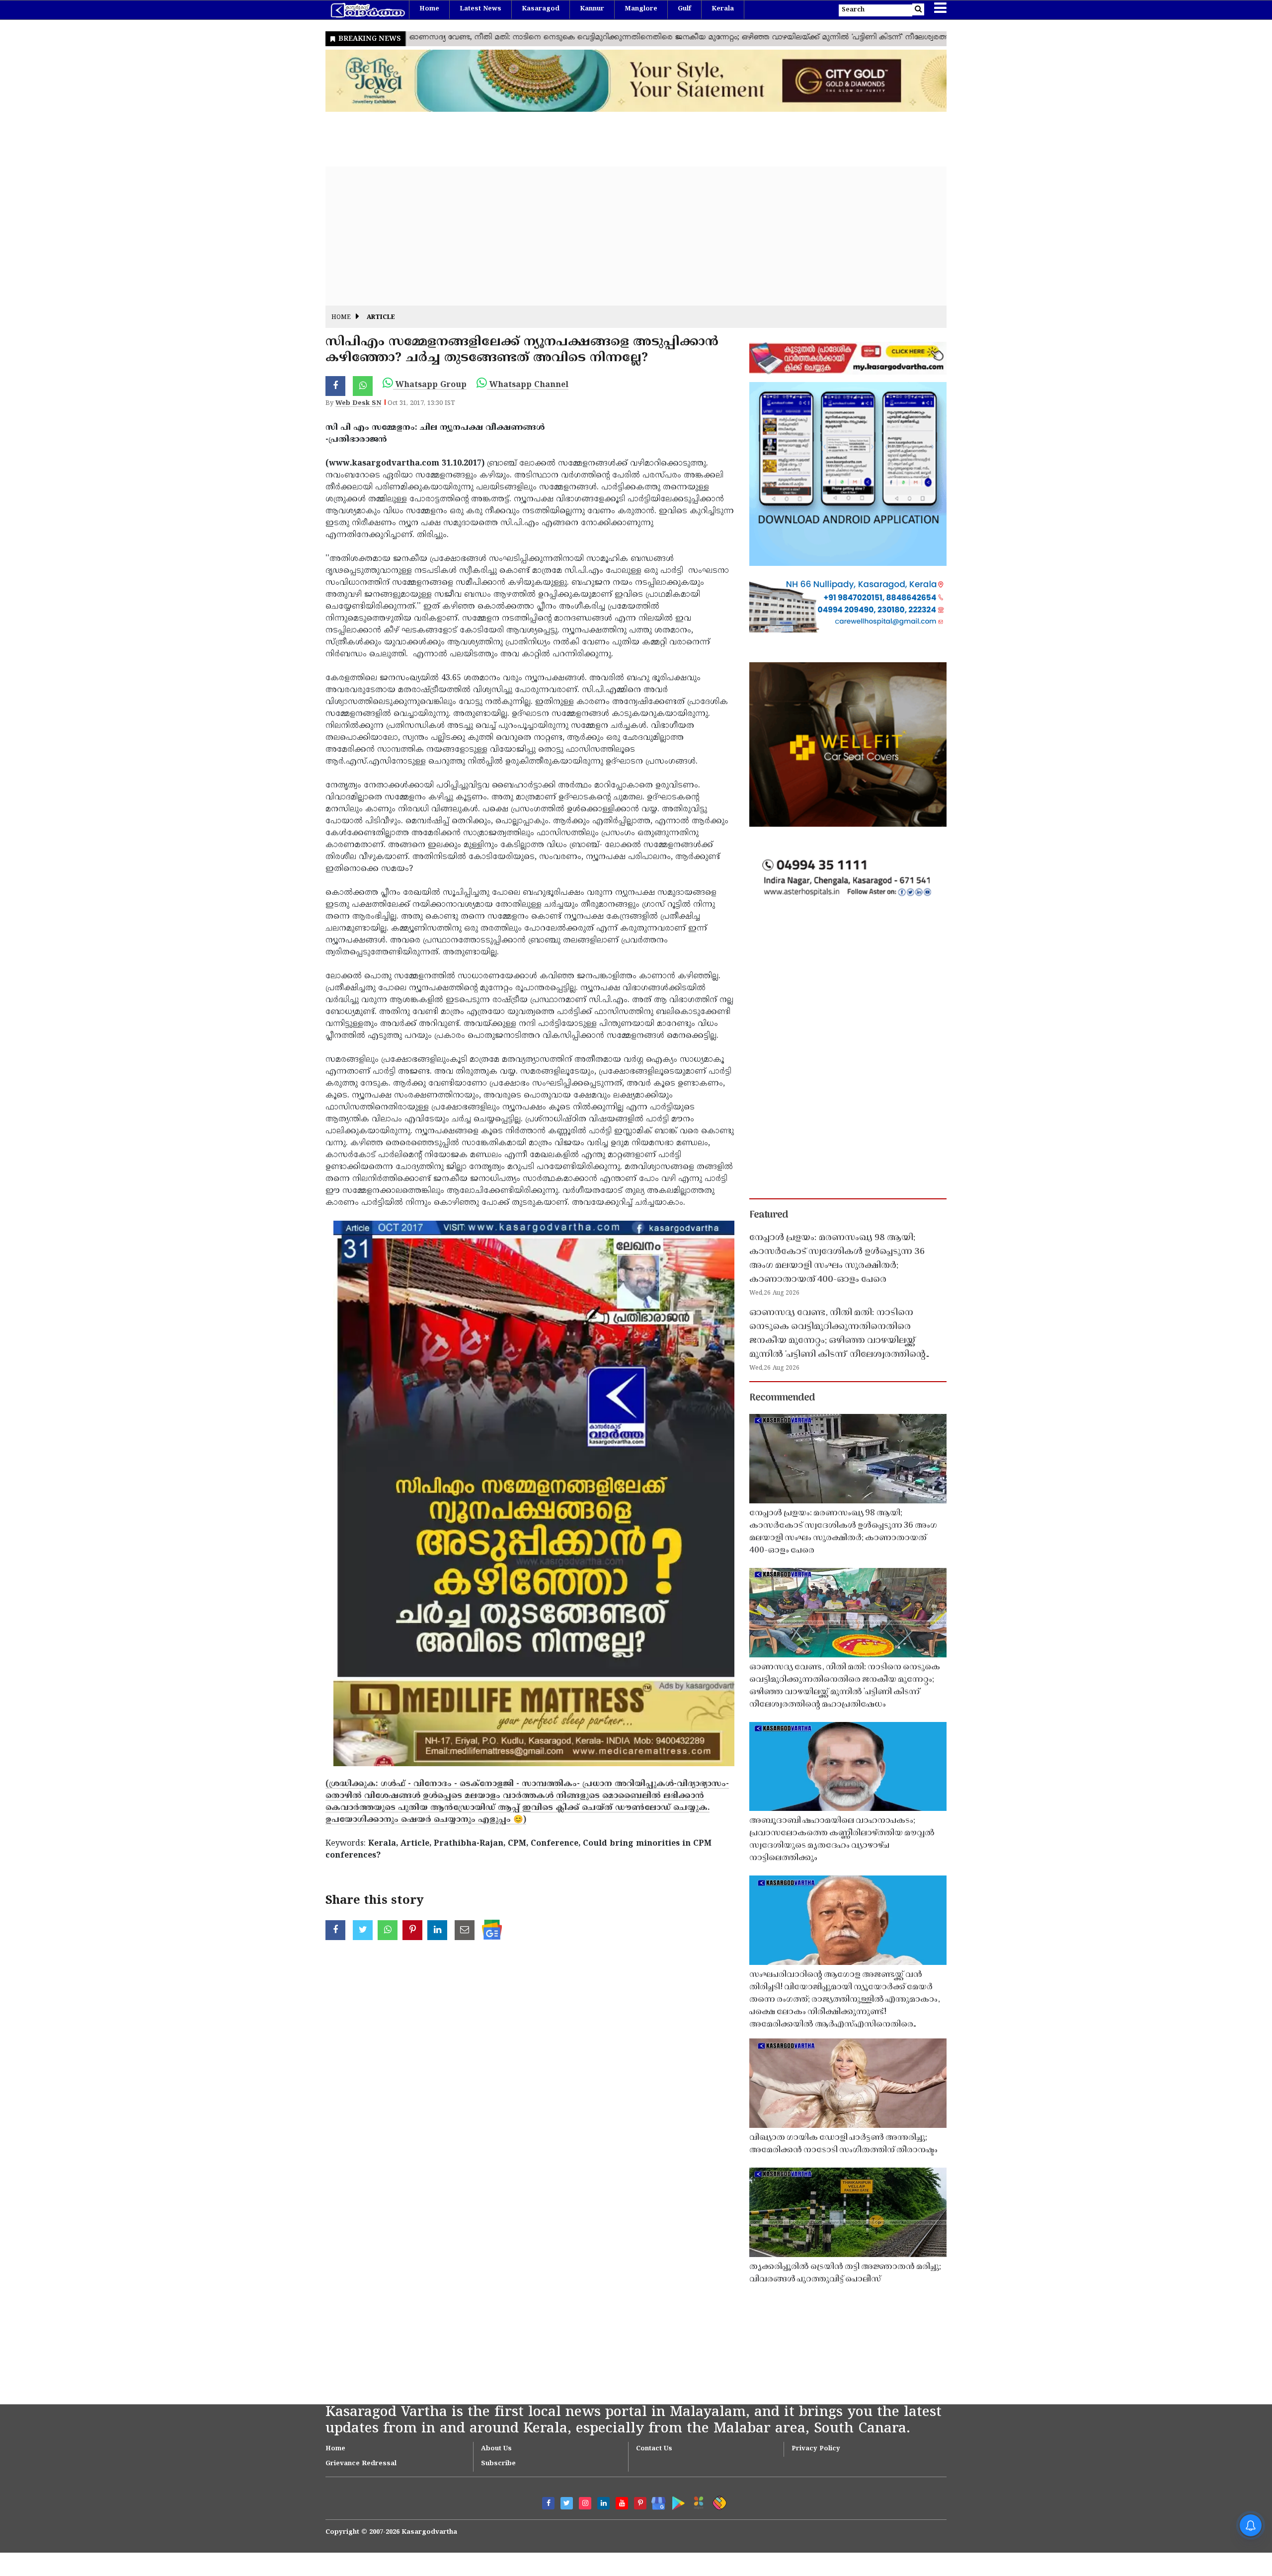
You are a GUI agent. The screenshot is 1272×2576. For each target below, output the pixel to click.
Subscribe (498, 2464)
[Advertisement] (624, 236)
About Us (496, 2449)
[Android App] (676, 2501)
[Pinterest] (640, 2503)
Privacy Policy (816, 2449)
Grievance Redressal (361, 2464)
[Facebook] (548, 2503)
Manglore (641, 9)
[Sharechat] (718, 2501)
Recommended (782, 1398)
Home (429, 9)
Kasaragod (541, 9)
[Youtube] (622, 2503)
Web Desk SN (358, 403)
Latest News (480, 9)
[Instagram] (585, 2503)
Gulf (684, 9)
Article (381, 318)
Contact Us (654, 2449)
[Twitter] (567, 2503)
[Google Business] (655, 2501)
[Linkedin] (603, 2503)
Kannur (592, 9)
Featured (769, 1215)
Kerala (723, 9)
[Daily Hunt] (697, 2501)
